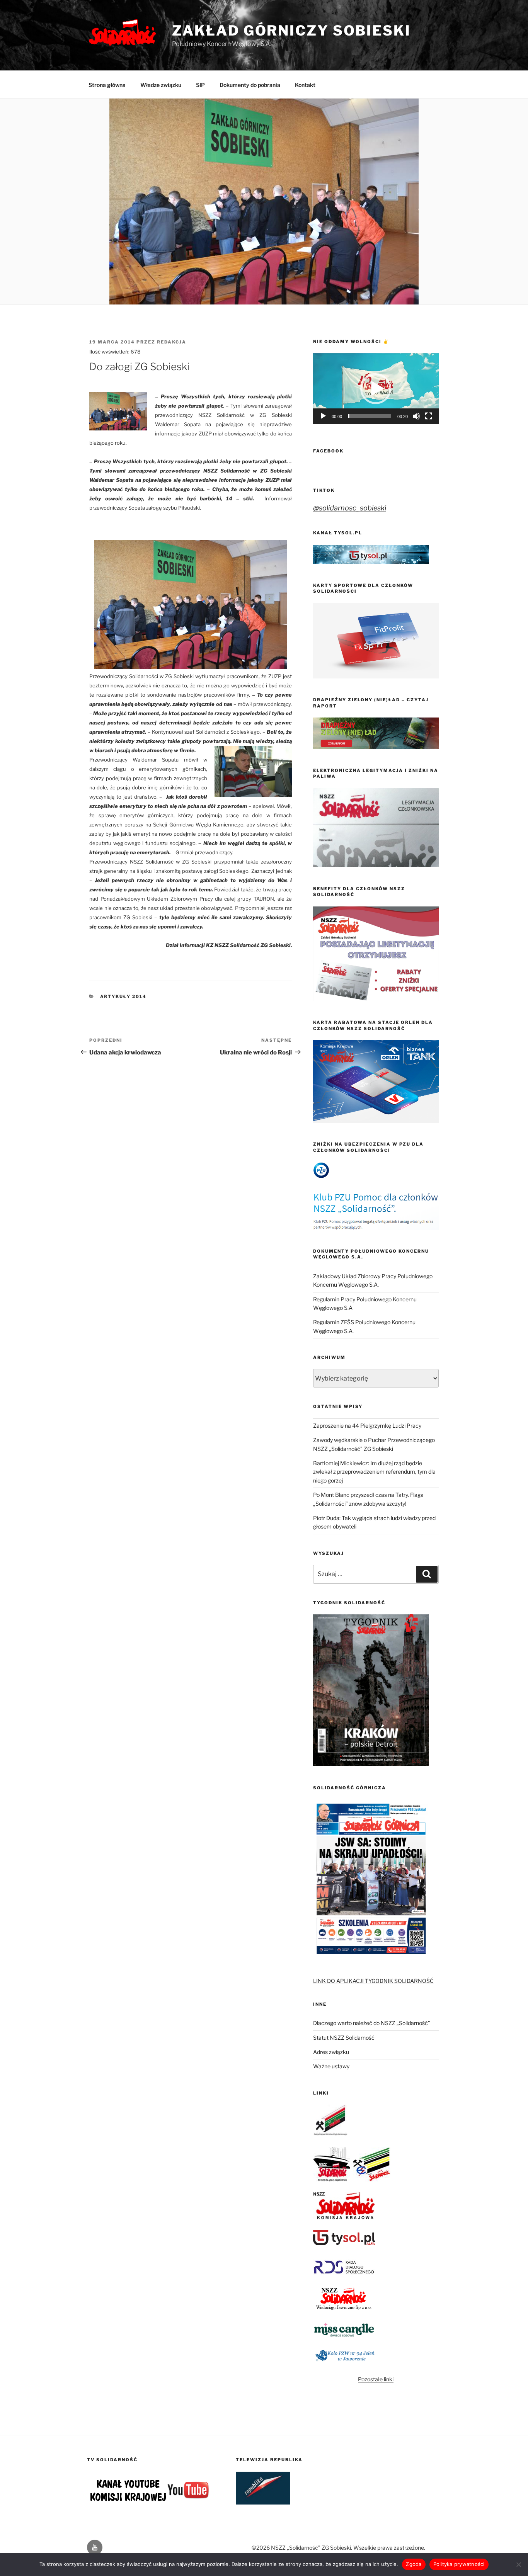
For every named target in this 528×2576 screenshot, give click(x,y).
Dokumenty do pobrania (250, 85)
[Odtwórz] (323, 416)
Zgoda (414, 2564)
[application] (376, 389)
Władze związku (161, 85)
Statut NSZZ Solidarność (344, 2038)
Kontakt (305, 85)
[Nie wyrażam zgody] (518, 2564)
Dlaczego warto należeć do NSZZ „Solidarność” (372, 2023)
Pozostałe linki (376, 2379)
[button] (376, 389)
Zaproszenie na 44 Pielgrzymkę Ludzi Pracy (367, 1426)
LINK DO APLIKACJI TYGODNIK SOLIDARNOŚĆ (373, 1981)
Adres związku (331, 2052)
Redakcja (172, 342)
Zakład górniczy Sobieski (291, 31)
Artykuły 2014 (123, 996)
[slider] (370, 416)
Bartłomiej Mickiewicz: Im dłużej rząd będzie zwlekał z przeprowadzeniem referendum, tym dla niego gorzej (374, 1472)
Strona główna (107, 85)
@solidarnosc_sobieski (350, 508)
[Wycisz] (416, 416)
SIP (200, 85)
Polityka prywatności (459, 2564)
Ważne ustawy (331, 2066)
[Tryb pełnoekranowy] (429, 416)
